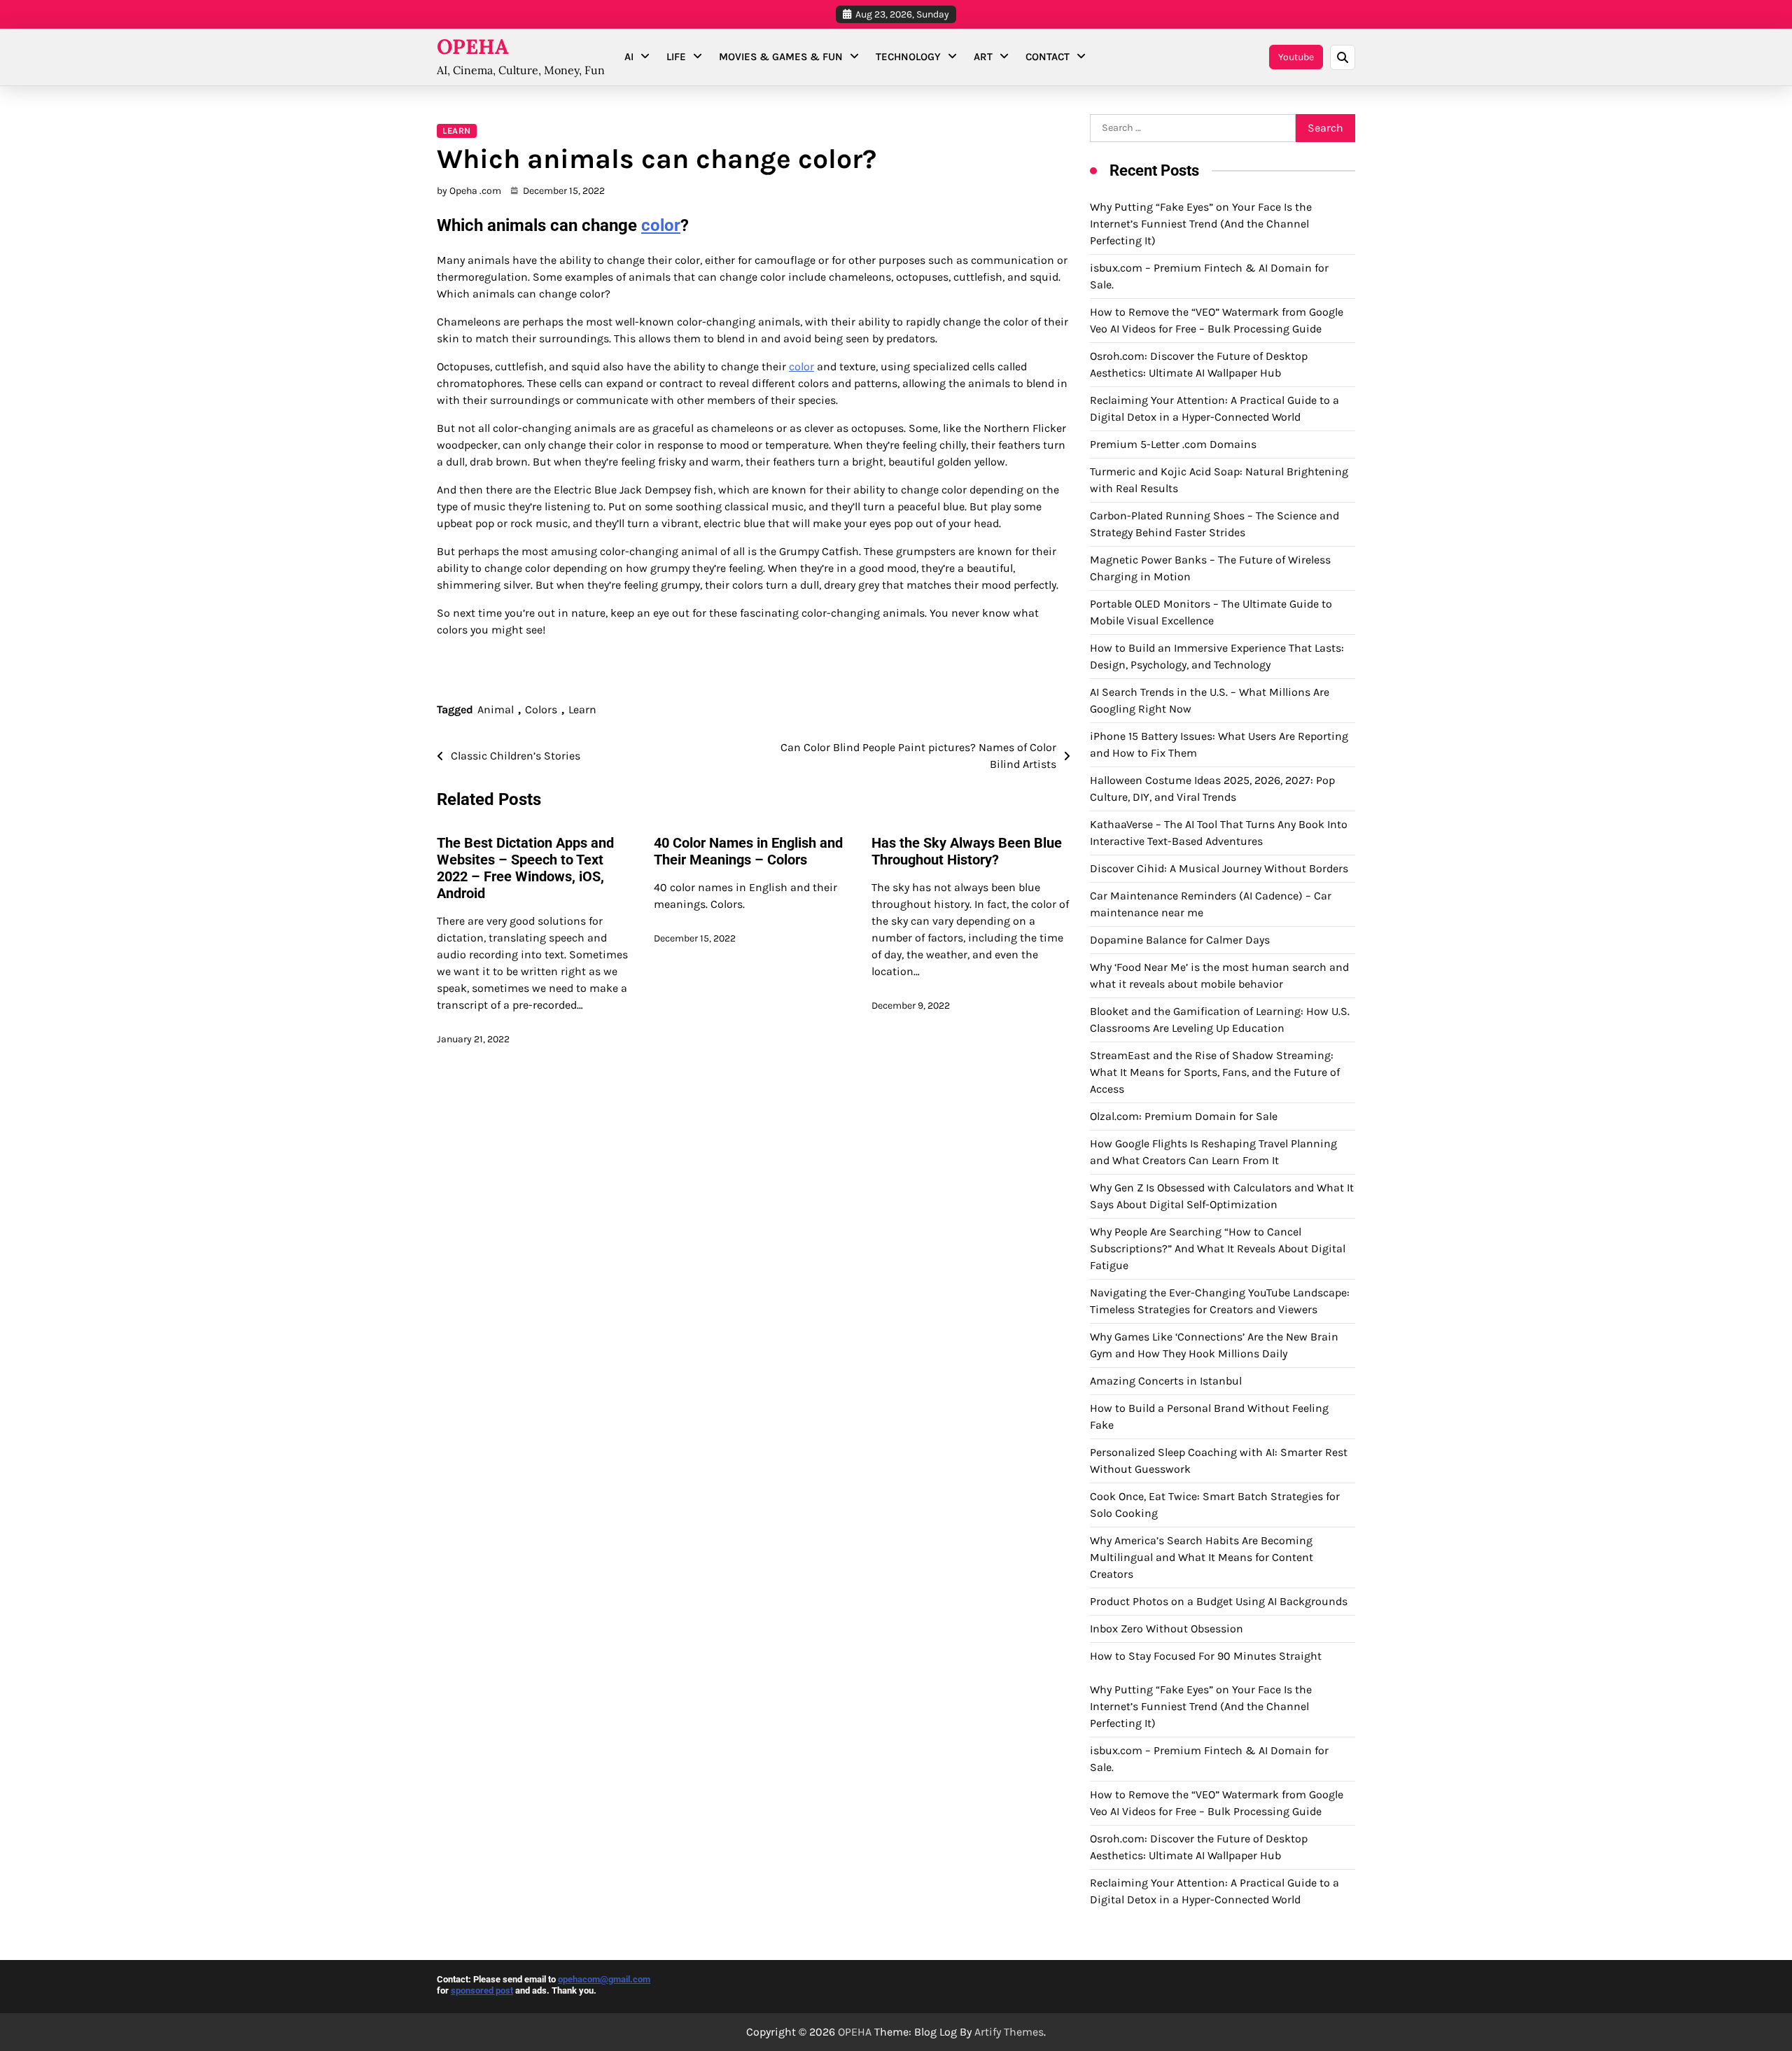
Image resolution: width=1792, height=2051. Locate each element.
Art (983, 57)
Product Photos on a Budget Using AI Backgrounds (1219, 1601)
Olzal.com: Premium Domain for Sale (1184, 1116)
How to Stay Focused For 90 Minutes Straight (1206, 1656)
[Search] (1343, 57)
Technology (908, 57)
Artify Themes (1009, 2032)
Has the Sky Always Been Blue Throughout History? (967, 851)
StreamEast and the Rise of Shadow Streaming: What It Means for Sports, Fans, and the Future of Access (1215, 1072)
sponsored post (482, 1990)
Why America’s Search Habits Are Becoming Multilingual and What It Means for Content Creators (1202, 1557)
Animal (496, 709)
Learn (457, 131)
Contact (1048, 57)
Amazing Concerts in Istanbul (1166, 1381)
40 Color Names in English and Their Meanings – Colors (748, 851)
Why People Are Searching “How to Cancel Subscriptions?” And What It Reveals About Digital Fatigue (1218, 1248)
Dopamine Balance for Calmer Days (1180, 940)
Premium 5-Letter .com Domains (1173, 444)
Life (676, 57)
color (661, 225)
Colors (541, 709)
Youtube (1296, 57)
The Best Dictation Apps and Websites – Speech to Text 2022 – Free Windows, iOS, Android (525, 868)
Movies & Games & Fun (781, 57)
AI (629, 57)
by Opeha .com (469, 191)
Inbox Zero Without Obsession (1167, 1629)
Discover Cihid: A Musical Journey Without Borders (1219, 868)
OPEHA (473, 47)
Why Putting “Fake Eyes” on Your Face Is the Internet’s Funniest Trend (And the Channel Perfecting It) (1201, 224)
